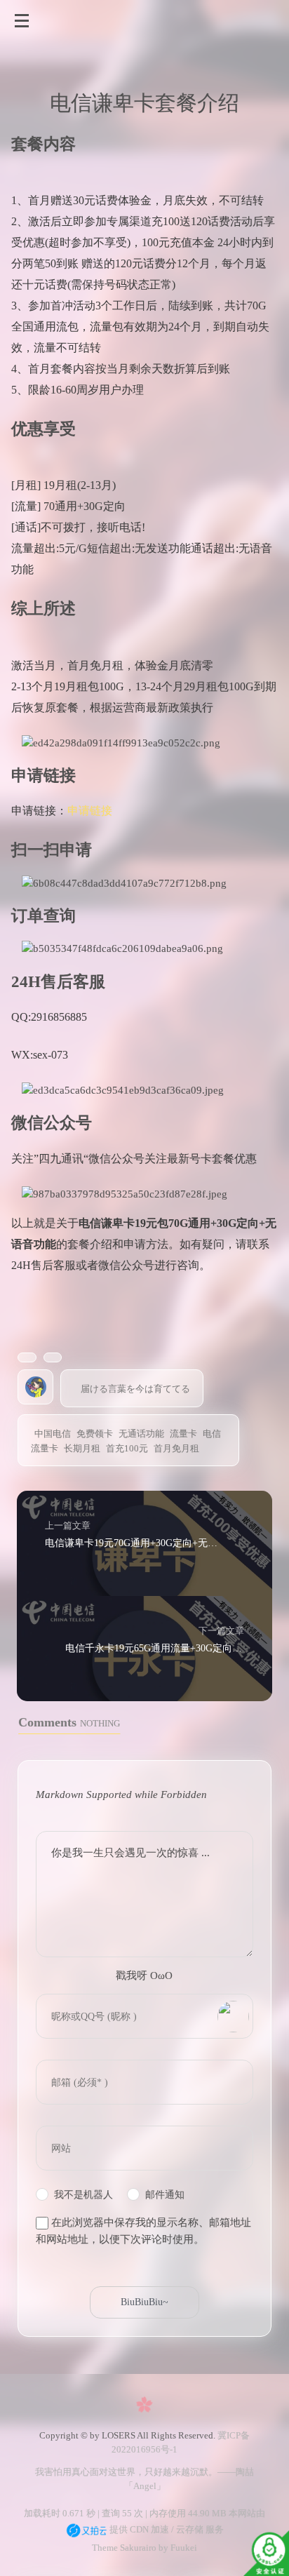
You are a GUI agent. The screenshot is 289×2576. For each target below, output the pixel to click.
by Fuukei (177, 2548)
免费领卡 (95, 1434)
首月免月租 (176, 1448)
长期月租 (82, 1448)
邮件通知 (165, 2195)
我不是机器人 (83, 2195)
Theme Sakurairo (124, 2548)
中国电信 (53, 1434)
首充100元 (127, 1448)
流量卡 (183, 1434)
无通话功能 (141, 1434)
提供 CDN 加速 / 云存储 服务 (166, 2529)
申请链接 (90, 811)
